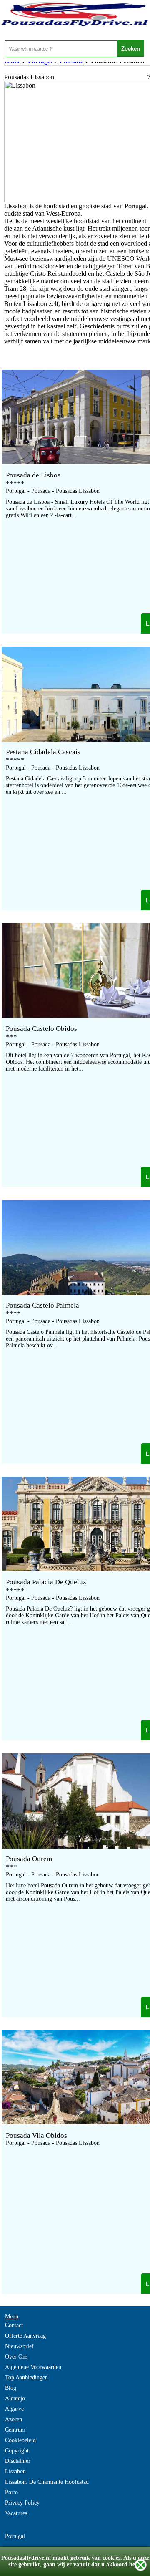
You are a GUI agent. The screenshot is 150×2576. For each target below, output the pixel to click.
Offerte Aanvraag (25, 2336)
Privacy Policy (22, 2503)
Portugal (15, 2536)
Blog (11, 2388)
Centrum (15, 2430)
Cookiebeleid (20, 2440)
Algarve (14, 2409)
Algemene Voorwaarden (33, 2367)
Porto (11, 2492)
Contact (14, 2325)
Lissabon (15, 2471)
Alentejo (15, 2398)
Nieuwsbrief (19, 2346)
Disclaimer (18, 2461)
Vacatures (16, 2513)
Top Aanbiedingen (26, 2378)
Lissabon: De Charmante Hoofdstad (47, 2482)
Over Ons (16, 2357)
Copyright (17, 2451)
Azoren (14, 2419)
